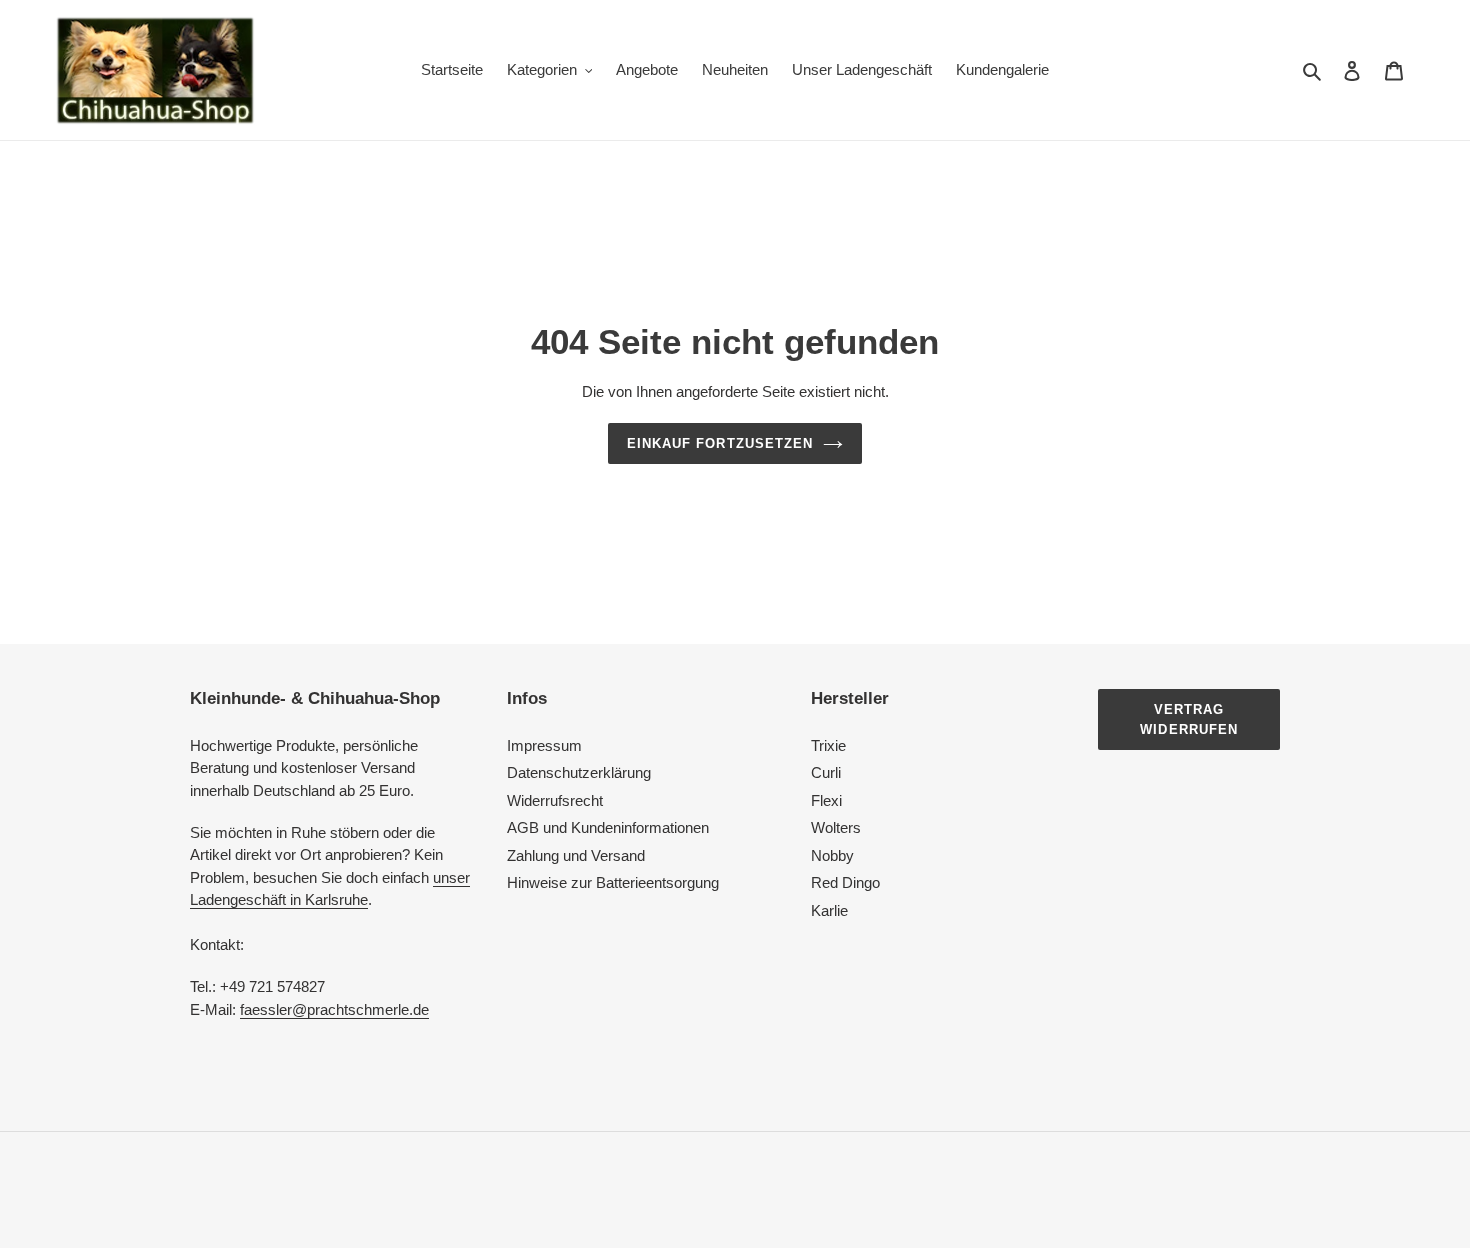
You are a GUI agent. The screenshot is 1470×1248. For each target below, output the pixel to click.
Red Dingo (845, 882)
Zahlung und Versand (576, 855)
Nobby (832, 855)
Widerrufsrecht (555, 800)
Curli (826, 772)
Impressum (544, 745)
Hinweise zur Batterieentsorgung (613, 882)
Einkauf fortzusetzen (720, 443)
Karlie (829, 910)
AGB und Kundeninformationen (608, 827)
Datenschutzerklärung (579, 772)
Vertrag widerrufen (1188, 719)
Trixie (828, 745)
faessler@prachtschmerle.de (334, 1009)
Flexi (826, 800)
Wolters (836, 827)
